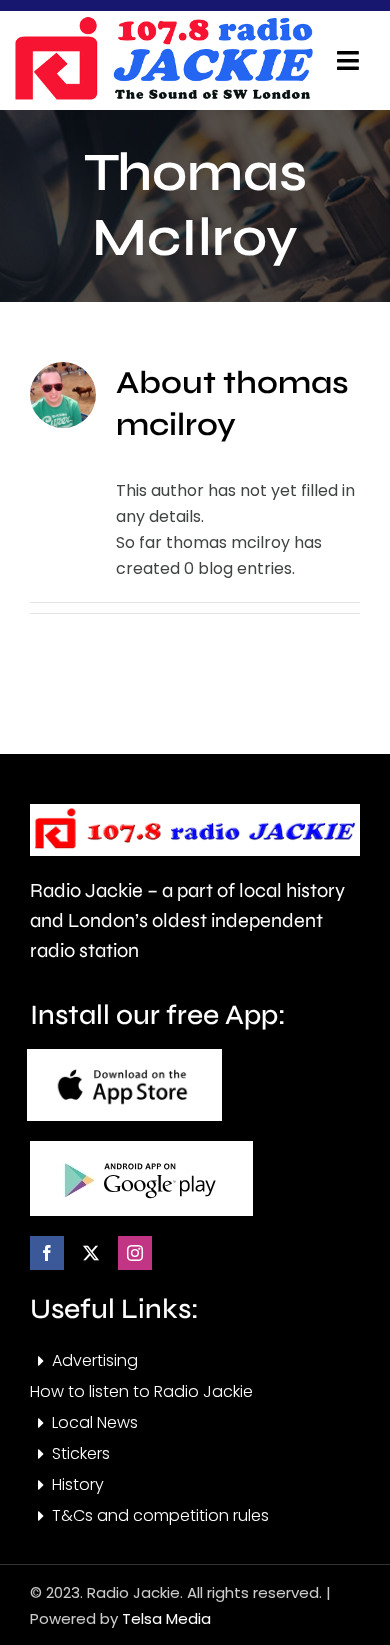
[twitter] (91, 1253)
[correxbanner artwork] (163, 23)
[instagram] (135, 1253)
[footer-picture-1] (124, 1056)
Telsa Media (166, 1618)
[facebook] (47, 1253)
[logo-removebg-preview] (195, 811)
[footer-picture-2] (141, 1148)
